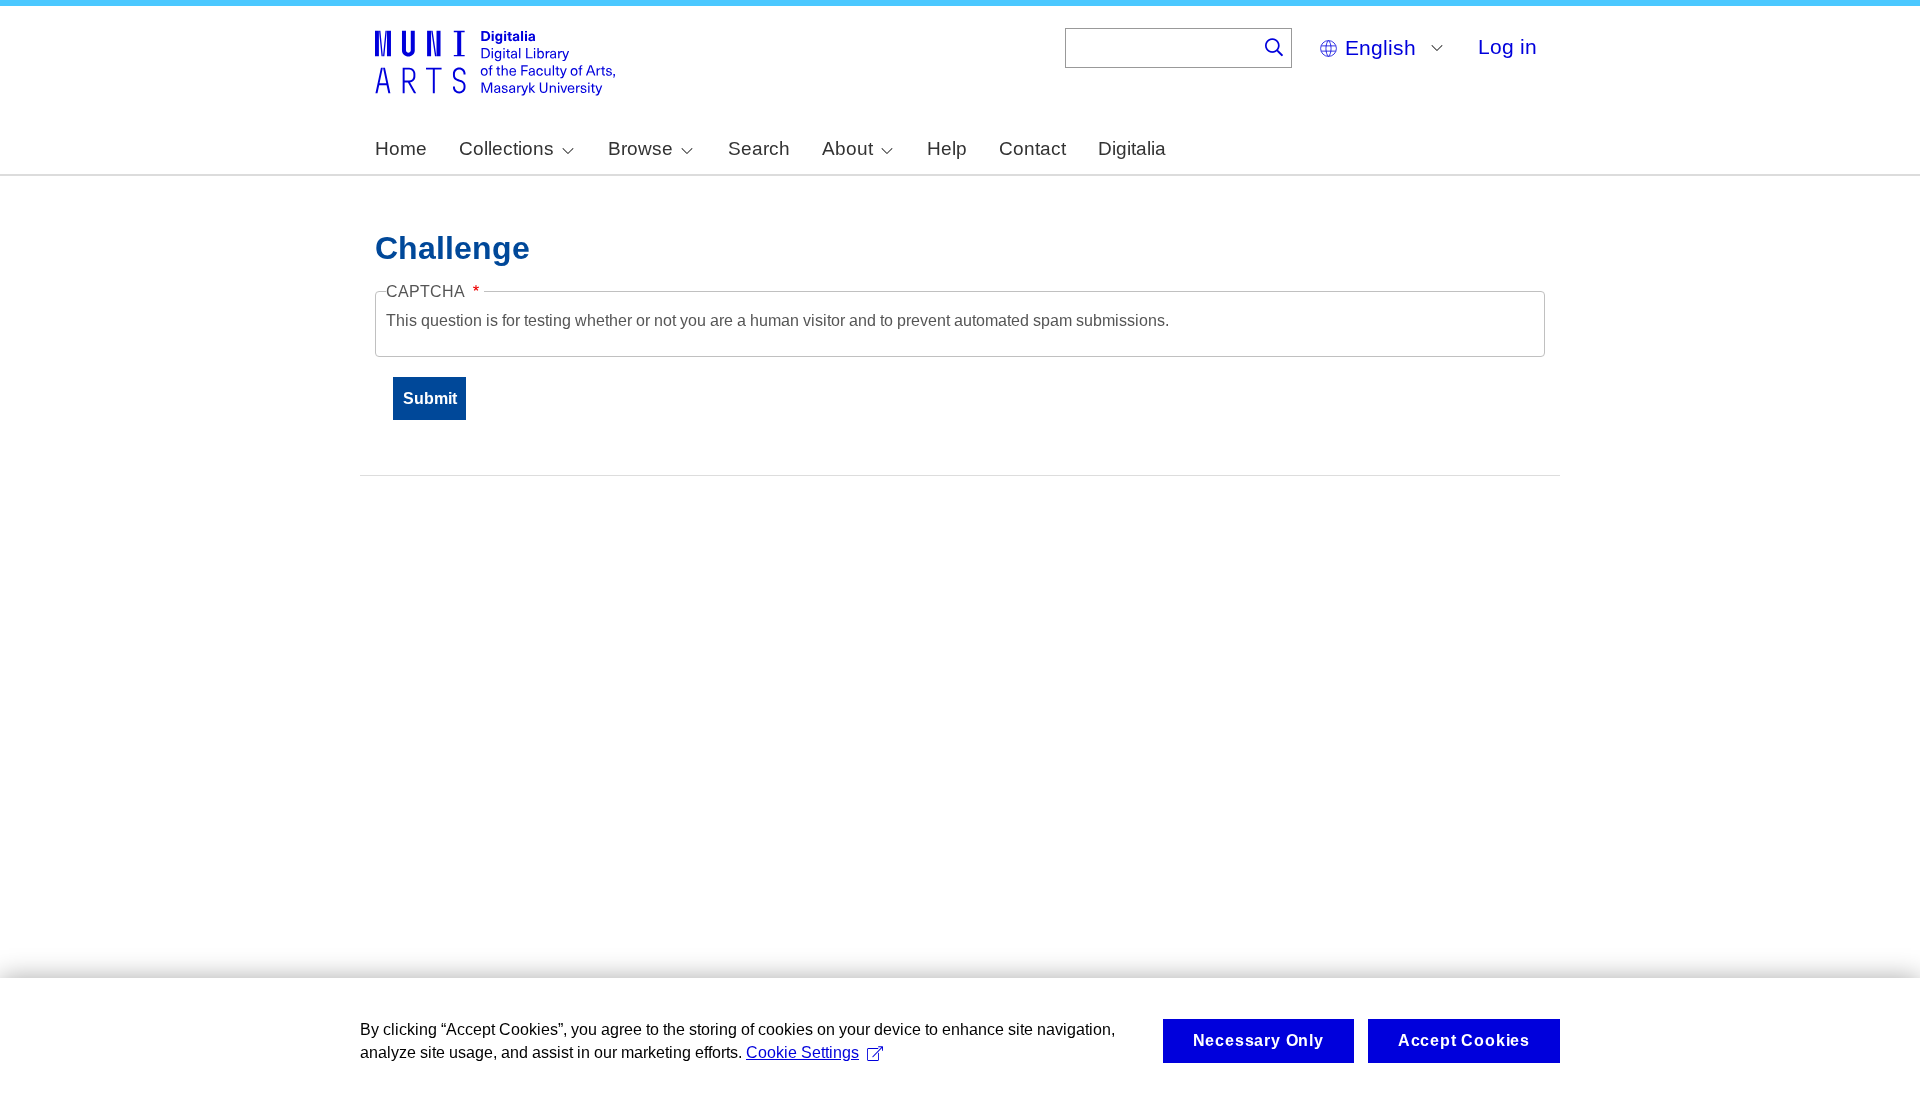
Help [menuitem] (947, 148)
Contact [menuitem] (1032, 148)
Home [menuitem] (401, 148)
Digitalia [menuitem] (1132, 148)
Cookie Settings (802, 1052)
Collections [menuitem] (506, 148)
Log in (1507, 46)
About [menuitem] (847, 148)
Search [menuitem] (759, 148)
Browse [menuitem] (640, 148)
